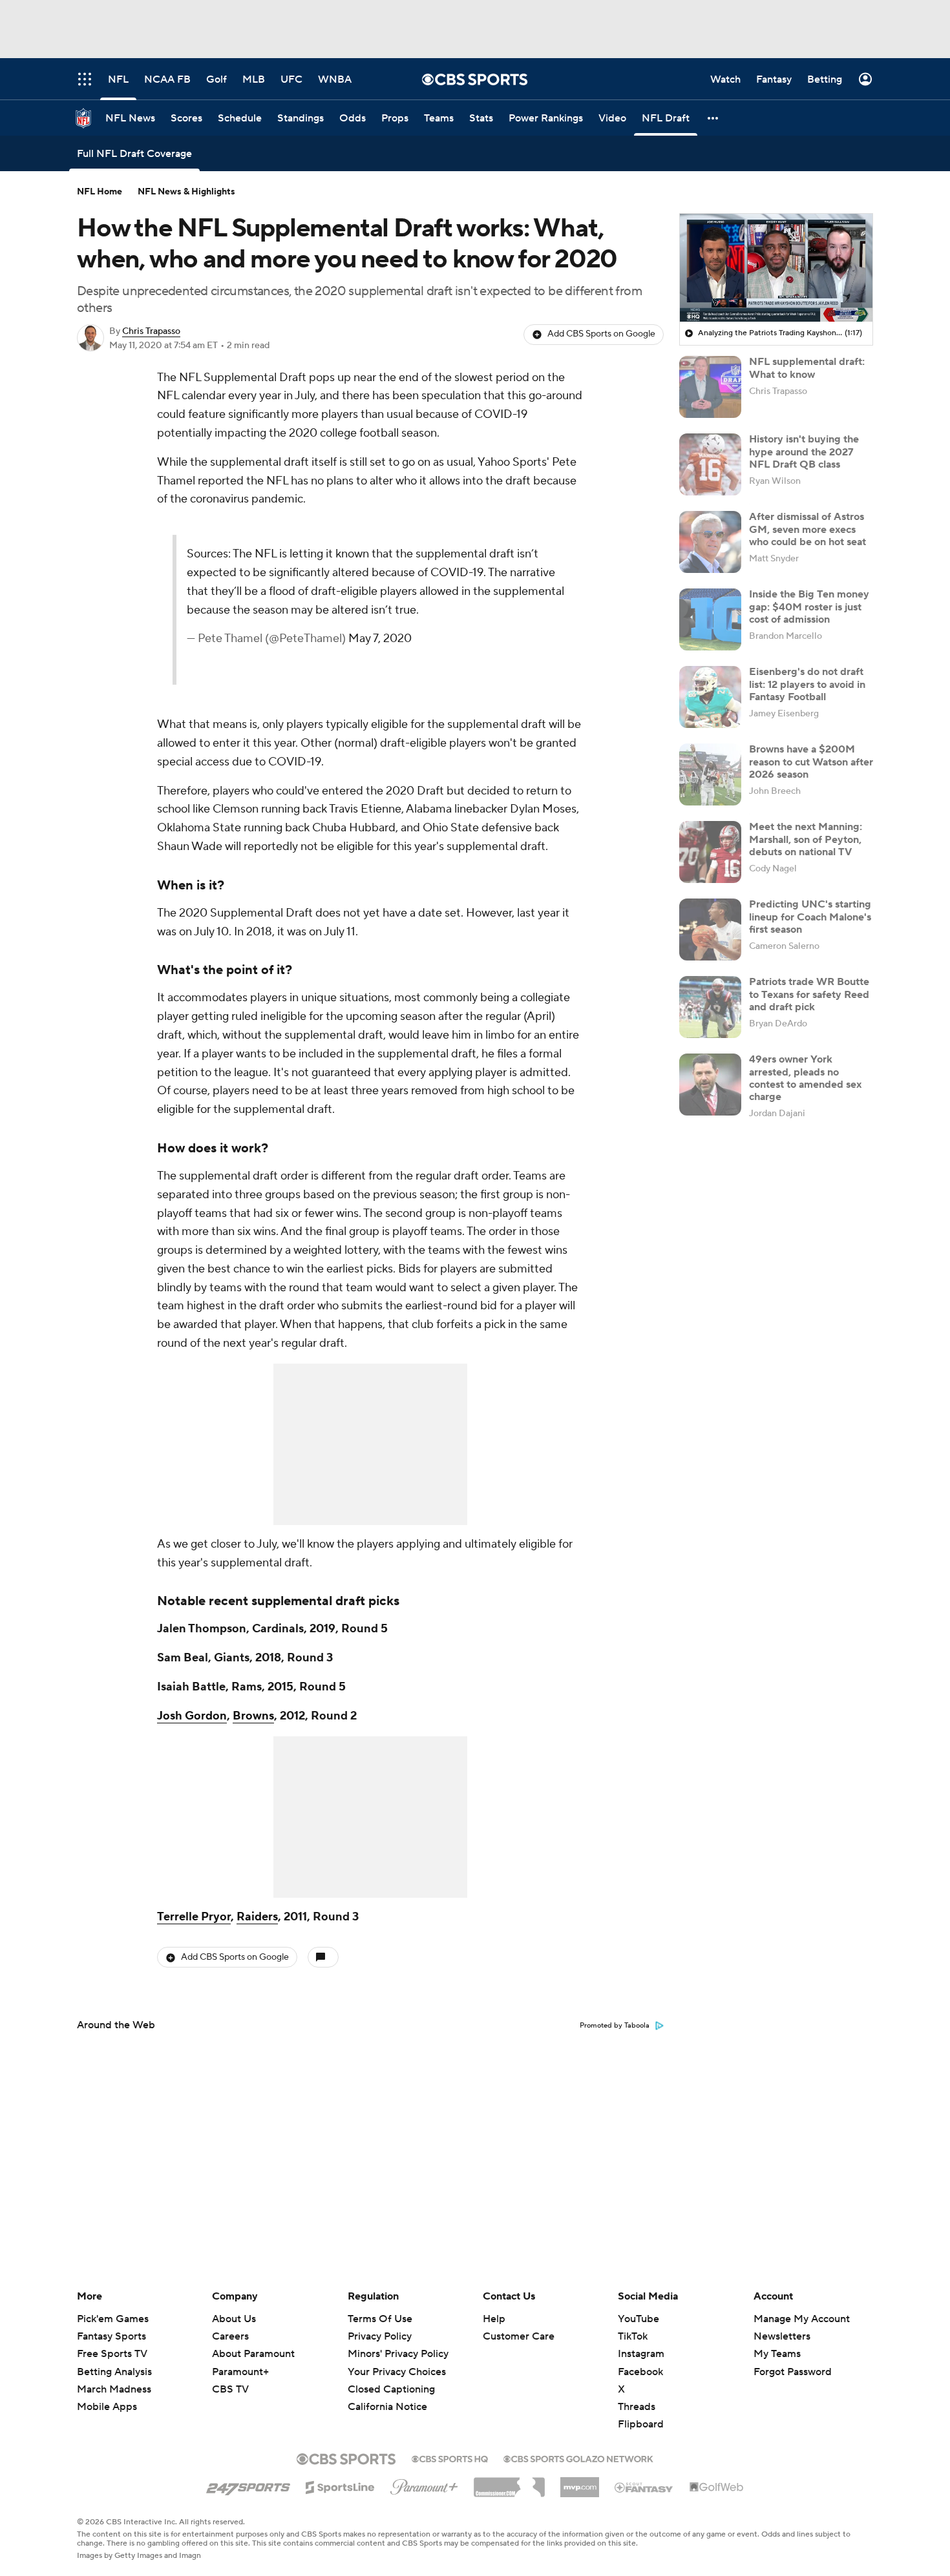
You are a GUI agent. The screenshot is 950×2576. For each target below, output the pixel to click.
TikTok (633, 2336)
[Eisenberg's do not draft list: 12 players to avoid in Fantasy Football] (710, 697)
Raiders (257, 1917)
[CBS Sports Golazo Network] (578, 2458)
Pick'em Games (113, 2319)
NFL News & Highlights (186, 192)
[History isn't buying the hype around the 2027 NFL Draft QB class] (710, 464)
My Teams (777, 2354)
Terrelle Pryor (194, 1917)
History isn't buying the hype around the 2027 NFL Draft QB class (804, 452)
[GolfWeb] (717, 2488)
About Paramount (253, 2354)
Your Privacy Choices (397, 2372)
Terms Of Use (380, 2319)
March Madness (114, 2389)
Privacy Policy (380, 2336)
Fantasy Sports (111, 2336)
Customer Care (519, 2336)
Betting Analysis (114, 2372)
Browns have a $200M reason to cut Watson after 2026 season (811, 762)
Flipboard (641, 2424)
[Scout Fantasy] (644, 2487)
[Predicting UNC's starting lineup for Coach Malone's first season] (710, 930)
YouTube (639, 2319)
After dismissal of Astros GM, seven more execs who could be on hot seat (808, 529)
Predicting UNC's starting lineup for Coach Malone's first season (810, 917)
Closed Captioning (391, 2389)
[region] (776, 268)
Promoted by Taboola (615, 2026)
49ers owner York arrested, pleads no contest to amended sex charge (805, 1078)
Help (494, 2319)
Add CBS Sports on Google (601, 334)
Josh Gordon (192, 1716)
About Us (234, 2319)
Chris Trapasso (151, 331)
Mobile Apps (107, 2407)
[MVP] (580, 2482)
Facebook (640, 2372)
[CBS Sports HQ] (450, 2458)
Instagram (641, 2354)
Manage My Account (802, 2319)
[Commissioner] (509, 2482)
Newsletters (782, 2336)
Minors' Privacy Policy (398, 2354)
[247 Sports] (248, 2485)
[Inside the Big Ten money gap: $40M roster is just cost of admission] (710, 619)
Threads (637, 2407)
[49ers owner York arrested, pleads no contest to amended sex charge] (710, 1085)
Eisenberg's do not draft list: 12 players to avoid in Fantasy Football (807, 684)
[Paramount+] (424, 2484)
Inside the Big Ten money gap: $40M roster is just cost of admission (809, 607)
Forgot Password (793, 2372)
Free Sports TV (112, 2354)
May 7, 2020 (380, 639)
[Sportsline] (340, 2486)
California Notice (387, 2407)
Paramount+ (240, 2372)
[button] (713, 118)
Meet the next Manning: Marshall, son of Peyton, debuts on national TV (806, 839)
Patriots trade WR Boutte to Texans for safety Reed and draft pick (809, 994)
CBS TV (230, 2389)
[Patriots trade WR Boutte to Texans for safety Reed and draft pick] (710, 1007)
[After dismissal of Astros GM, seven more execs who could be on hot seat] (710, 542)
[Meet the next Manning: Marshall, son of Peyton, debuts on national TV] (710, 852)
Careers (230, 2336)
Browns (253, 1716)
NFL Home (100, 192)
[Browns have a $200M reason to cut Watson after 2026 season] (710, 774)
